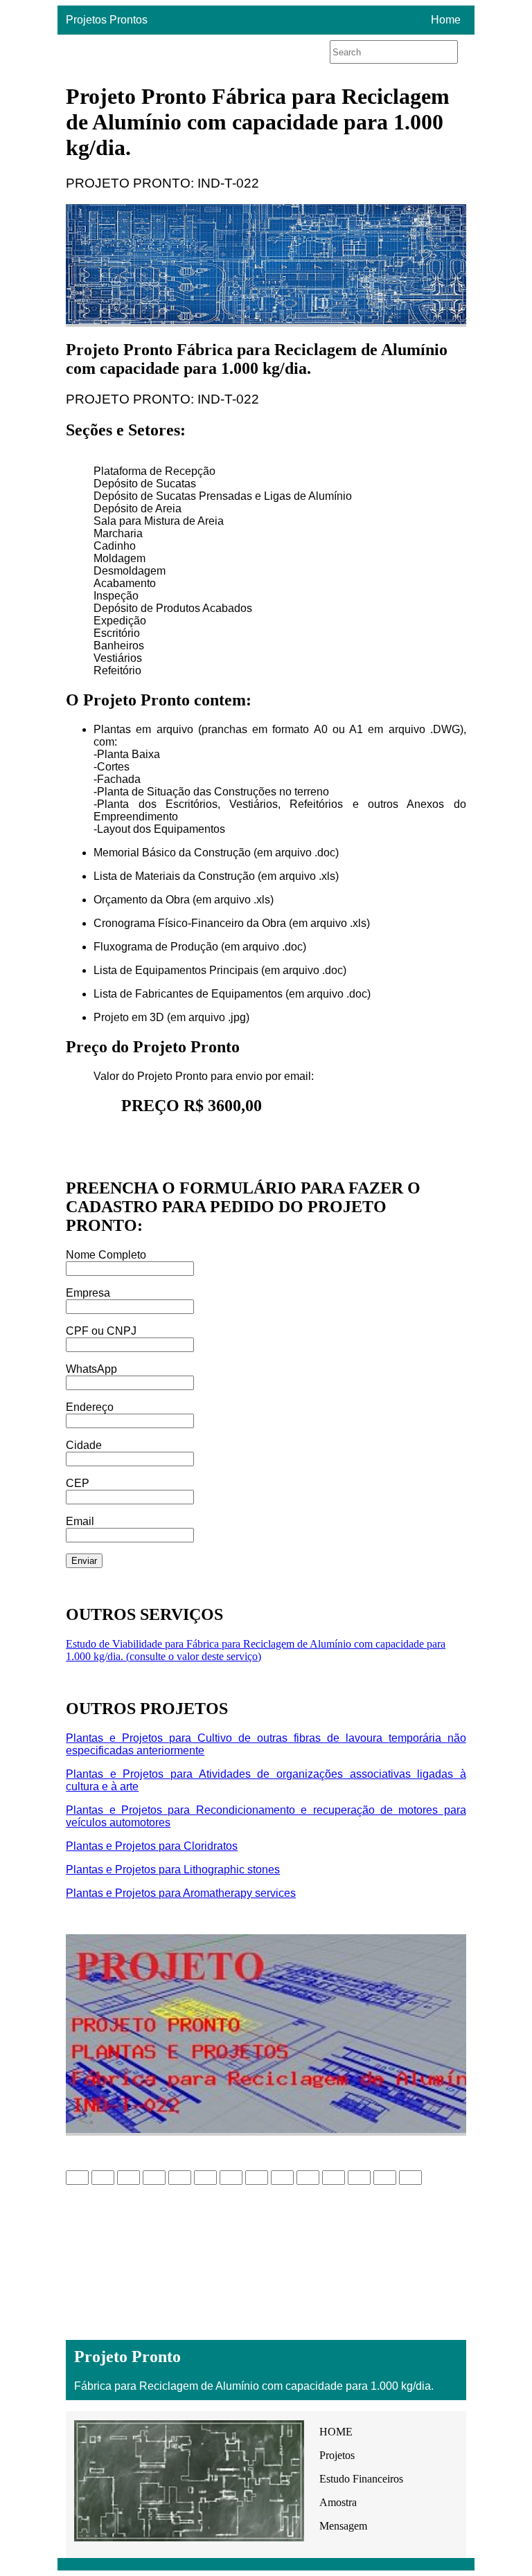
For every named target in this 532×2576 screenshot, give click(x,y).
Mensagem (343, 2526)
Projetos (337, 2455)
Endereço (90, 1407)
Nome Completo (106, 1255)
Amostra (338, 2502)
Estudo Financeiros (361, 2479)
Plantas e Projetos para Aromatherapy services (181, 1893)
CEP (78, 1483)
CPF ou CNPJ (101, 1331)
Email (80, 1521)
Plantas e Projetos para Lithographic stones (173, 1870)
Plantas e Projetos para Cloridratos (152, 1846)
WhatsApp (91, 1369)
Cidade (84, 1445)
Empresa (88, 1293)
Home (446, 20)
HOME (336, 2432)
